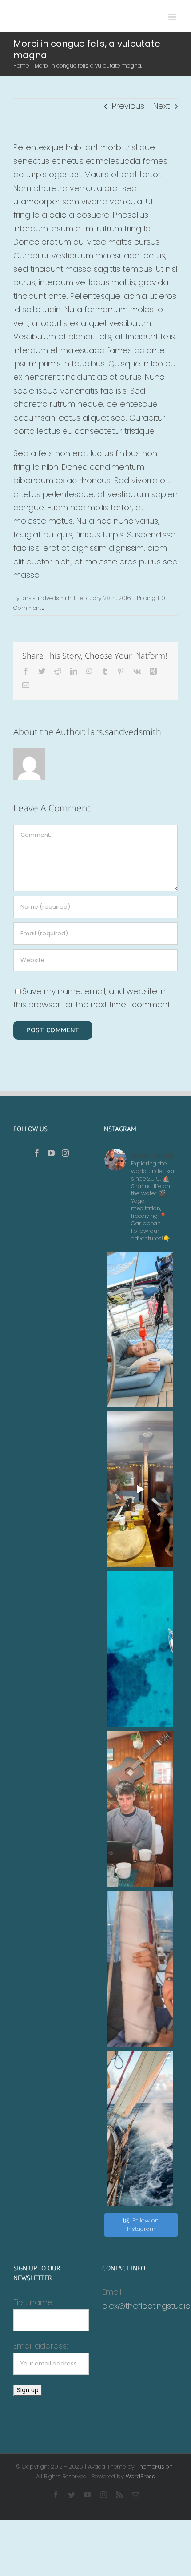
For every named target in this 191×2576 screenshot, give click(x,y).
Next (161, 106)
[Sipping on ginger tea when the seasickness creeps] (140, 1329)
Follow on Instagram (143, 2225)
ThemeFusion (155, 2467)
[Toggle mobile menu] (173, 17)
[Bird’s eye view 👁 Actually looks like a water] (140, 1649)
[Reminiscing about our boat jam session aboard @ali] (140, 1489)
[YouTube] (51, 1153)
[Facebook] (37, 1153)
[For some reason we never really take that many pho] (140, 1809)
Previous (128, 106)
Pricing (146, 598)
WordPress (140, 2476)
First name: (34, 2302)
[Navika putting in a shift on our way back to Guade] (140, 2129)
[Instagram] (65, 1153)
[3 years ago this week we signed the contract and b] (140, 1969)
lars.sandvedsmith (46, 598)
